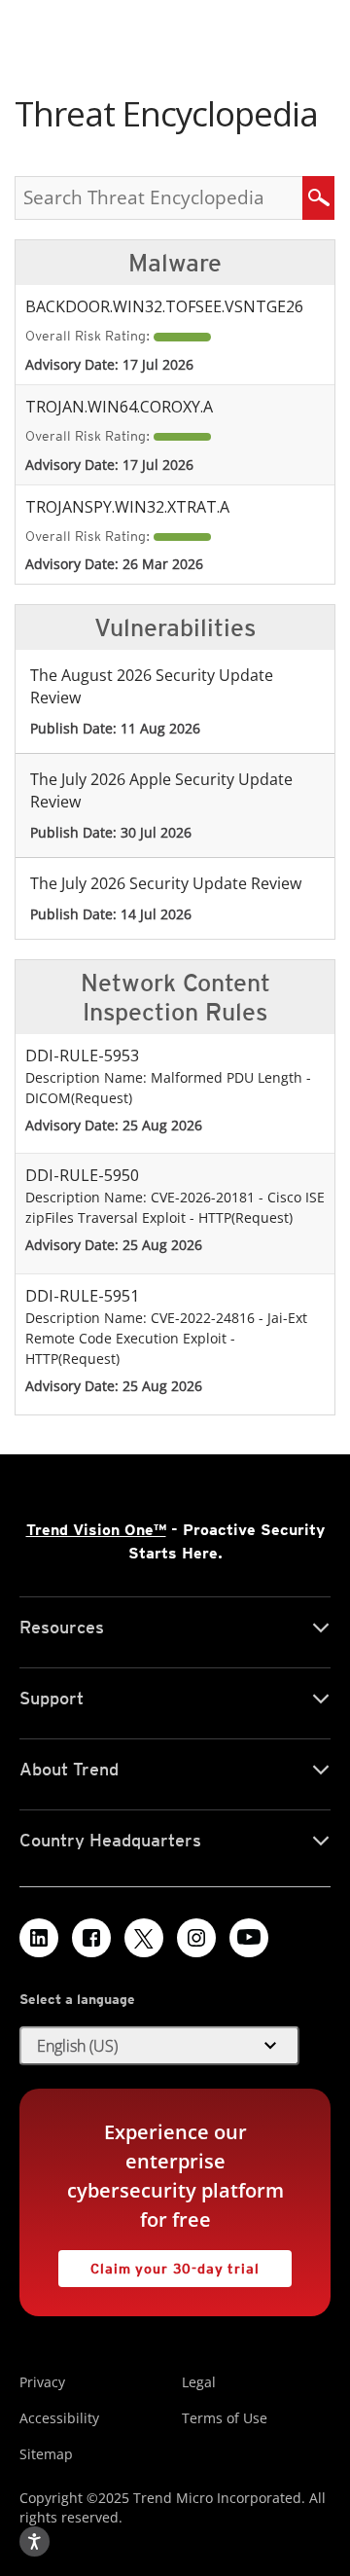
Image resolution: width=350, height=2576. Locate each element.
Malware (175, 263)
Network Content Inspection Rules (175, 997)
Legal (199, 2382)
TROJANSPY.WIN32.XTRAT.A (127, 507)
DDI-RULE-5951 (82, 1296)
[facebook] (91, 1938)
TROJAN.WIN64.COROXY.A (119, 407)
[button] (159, 2046)
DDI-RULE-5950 (82, 1175)
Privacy (42, 2382)
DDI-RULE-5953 (82, 1055)
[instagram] (196, 1938)
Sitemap (46, 2454)
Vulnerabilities (175, 627)
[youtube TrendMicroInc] (249, 1938)
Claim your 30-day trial (159, 2263)
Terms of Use (225, 2418)
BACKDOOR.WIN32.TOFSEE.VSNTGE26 (164, 306)
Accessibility (59, 2418)
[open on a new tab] (144, 1938)
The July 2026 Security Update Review (166, 883)
